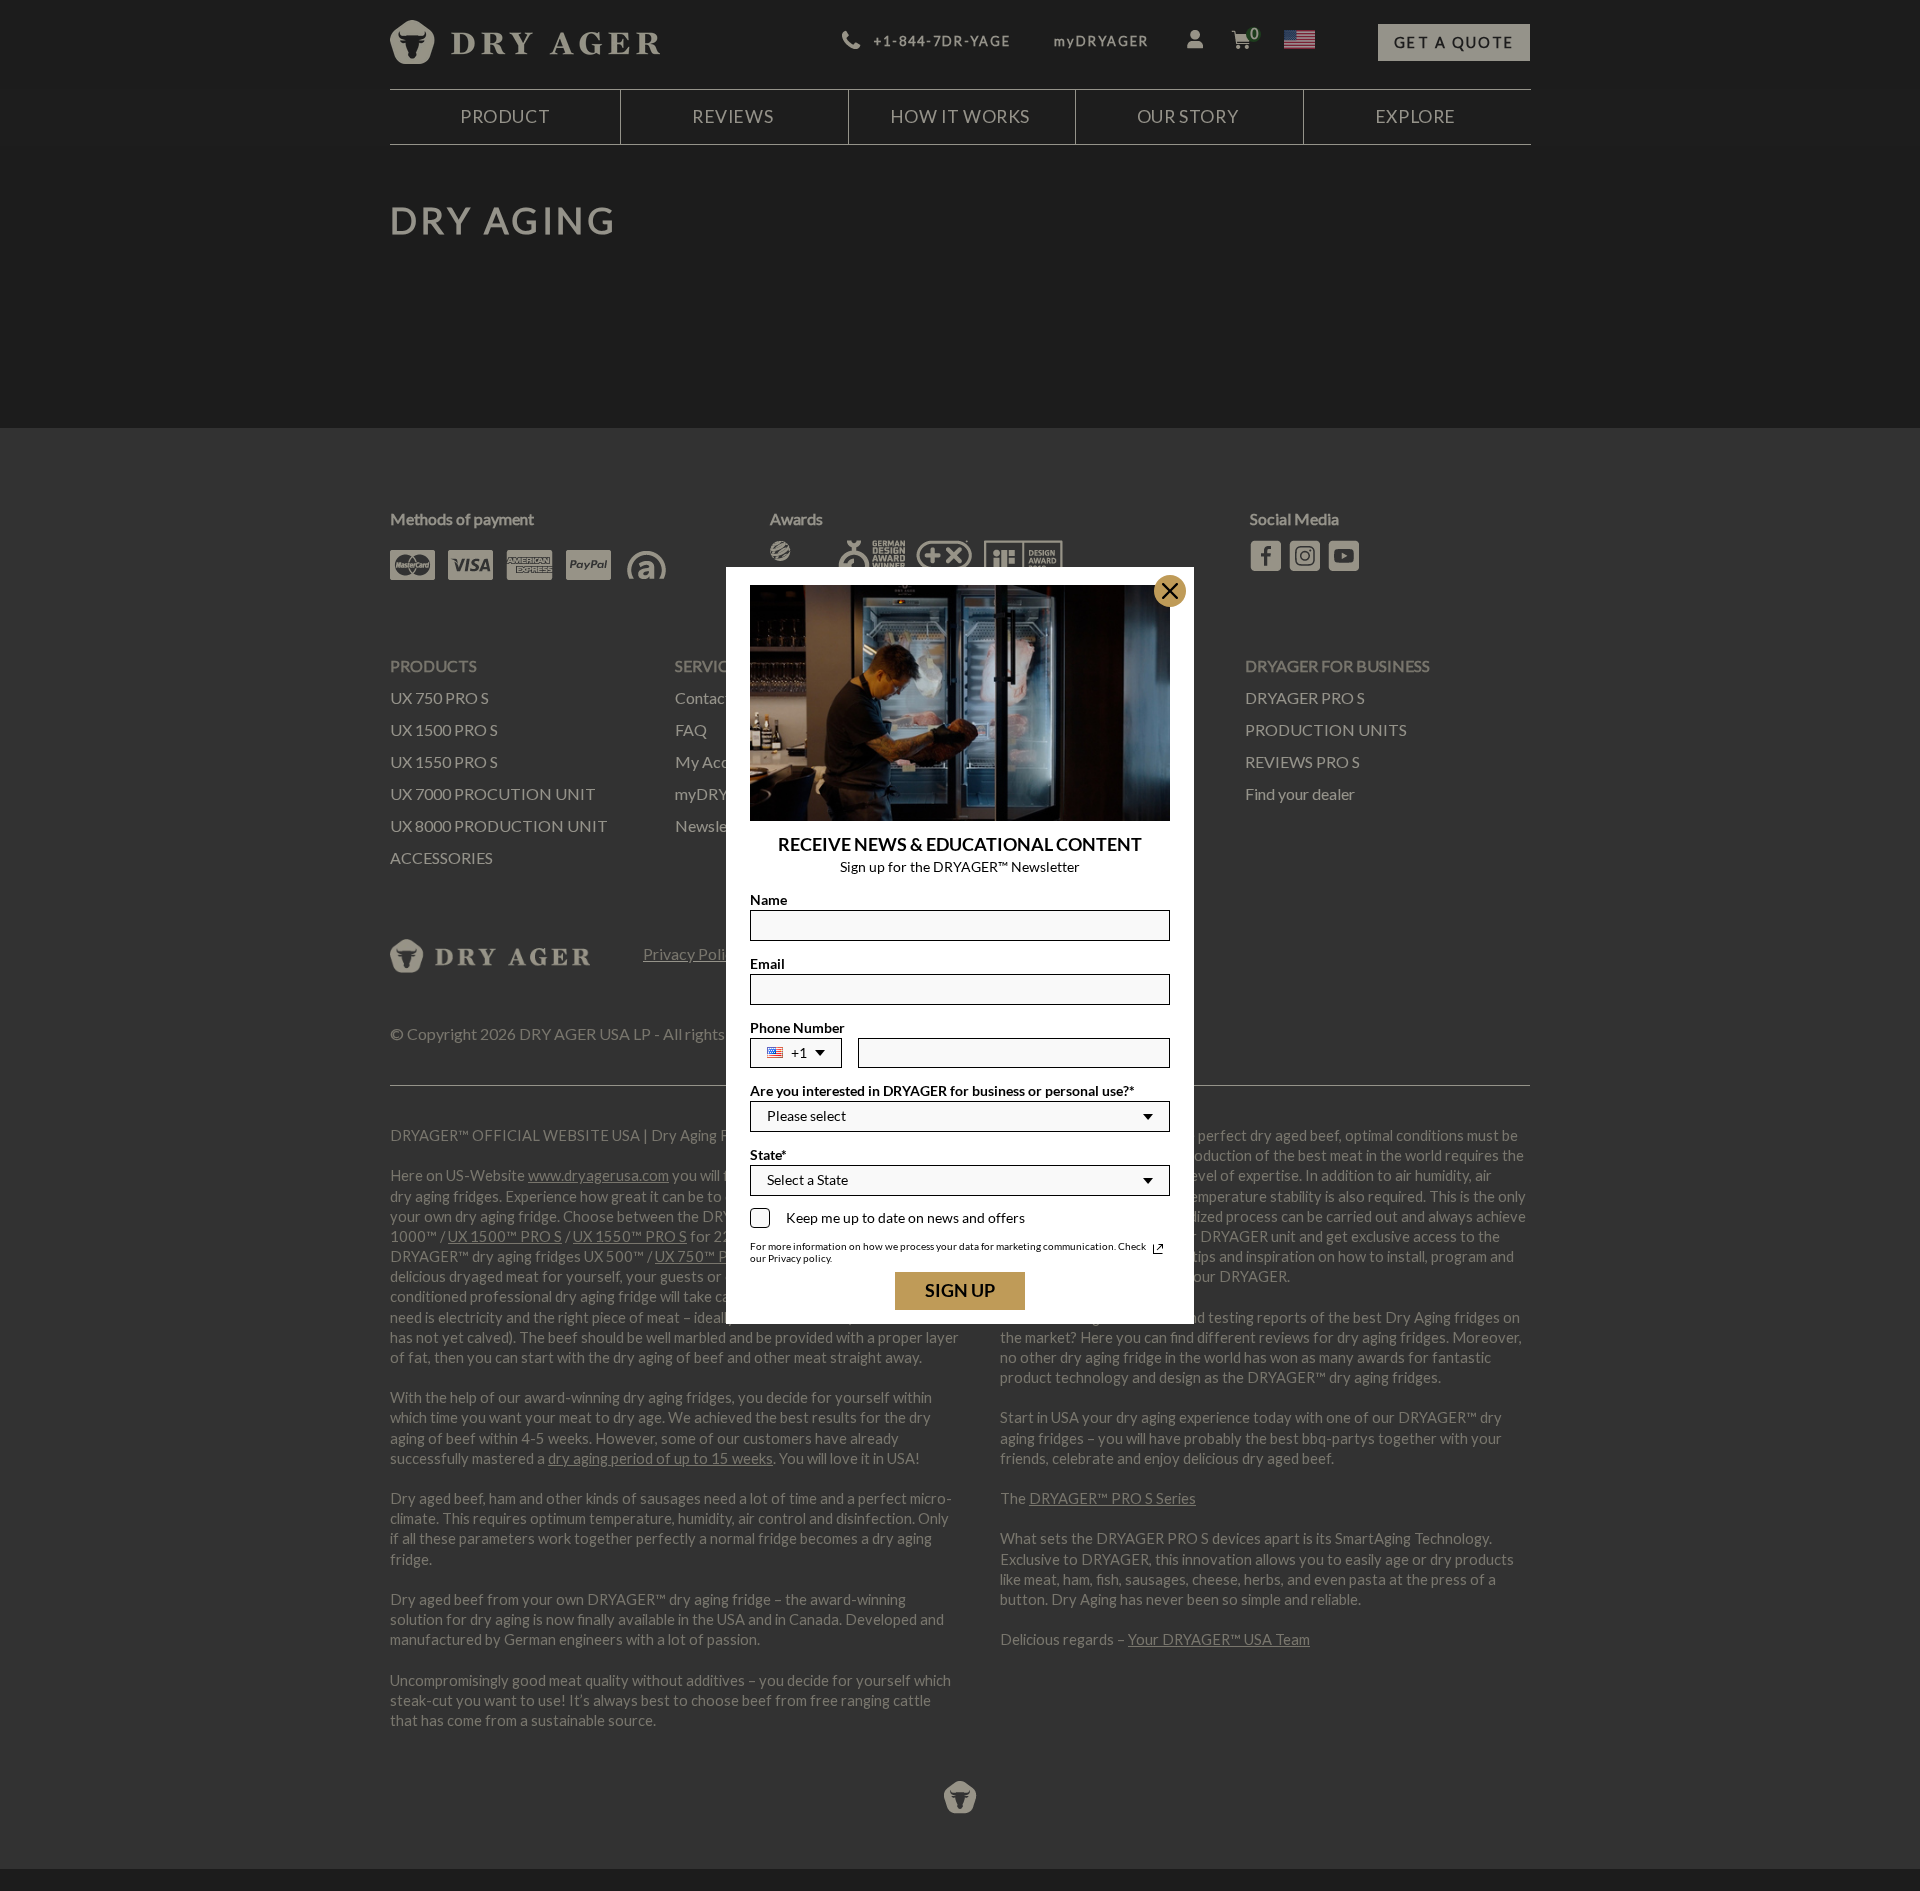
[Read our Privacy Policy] (1158, 1249)
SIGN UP (960, 1290)
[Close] (1170, 591)
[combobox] (796, 1053)
